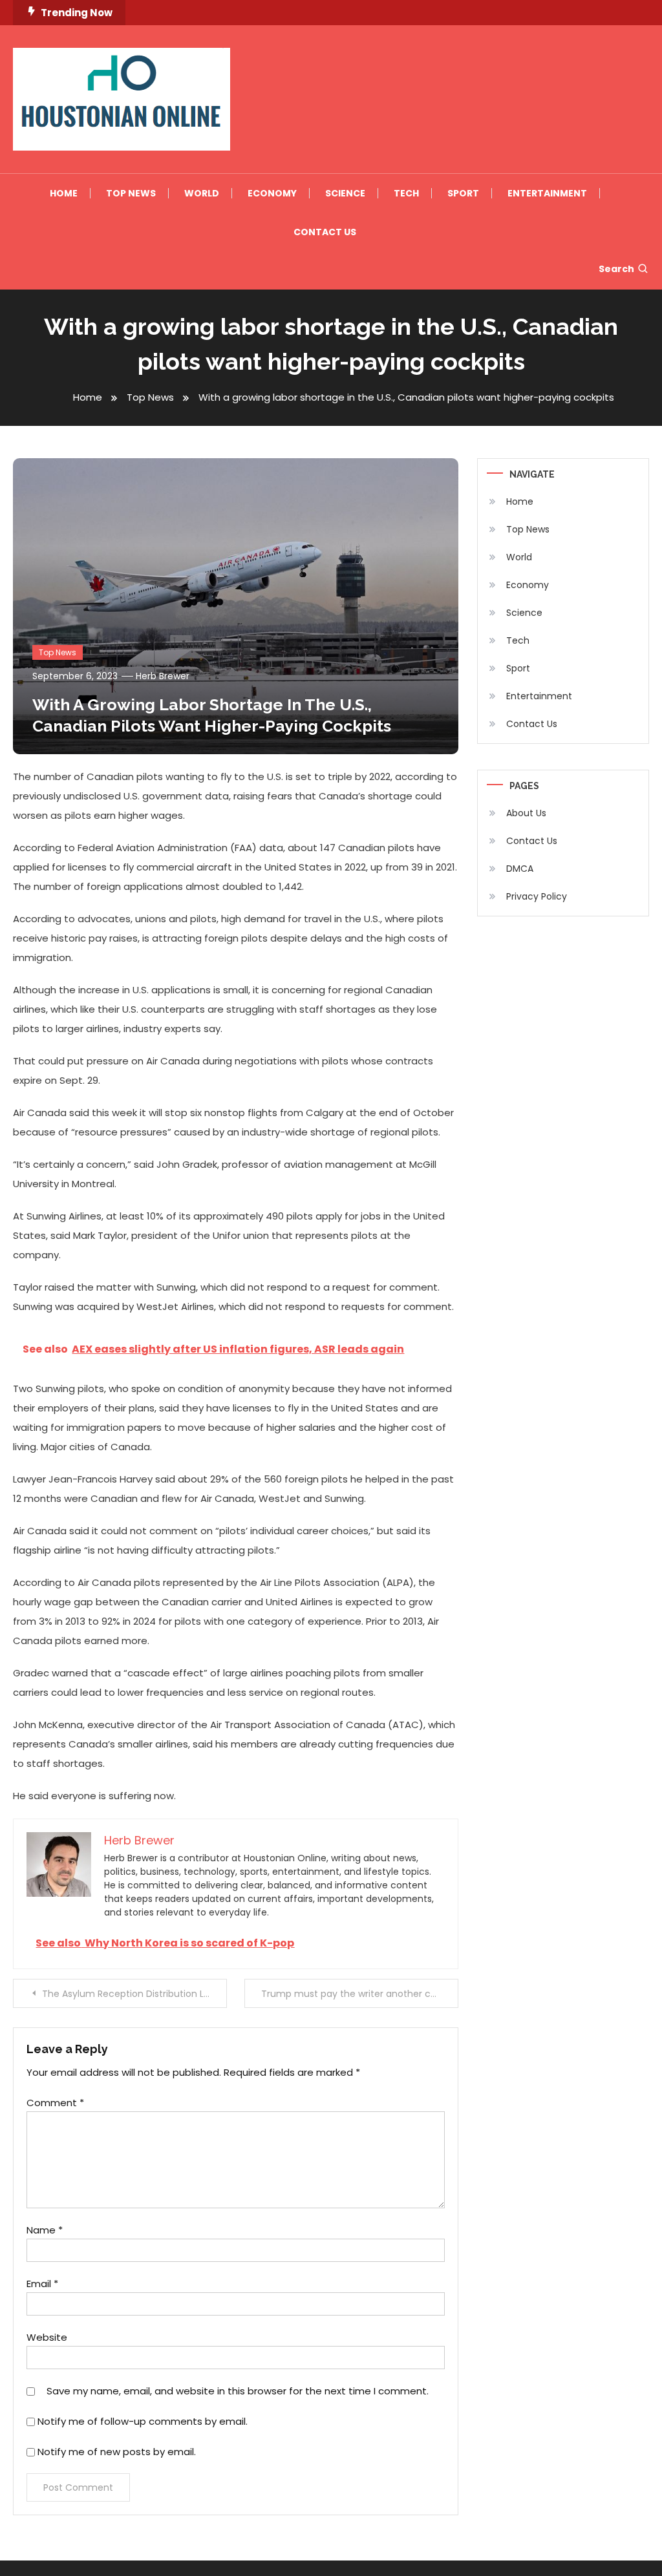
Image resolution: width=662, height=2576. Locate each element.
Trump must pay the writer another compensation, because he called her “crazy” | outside (359, 1994)
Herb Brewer (163, 676)
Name (45, 2230)
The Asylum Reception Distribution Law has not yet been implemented (134, 1994)
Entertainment (547, 193)
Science (345, 193)
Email (42, 2284)
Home (64, 193)
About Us (526, 813)
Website (47, 2337)
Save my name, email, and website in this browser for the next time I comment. (238, 2391)
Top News (131, 193)
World (202, 193)
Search (616, 269)
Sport (463, 193)
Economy (272, 193)
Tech (406, 193)
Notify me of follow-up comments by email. (143, 2421)
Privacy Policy (537, 896)
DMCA (520, 869)
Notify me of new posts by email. (117, 2452)
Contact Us (325, 232)
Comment (55, 2103)
